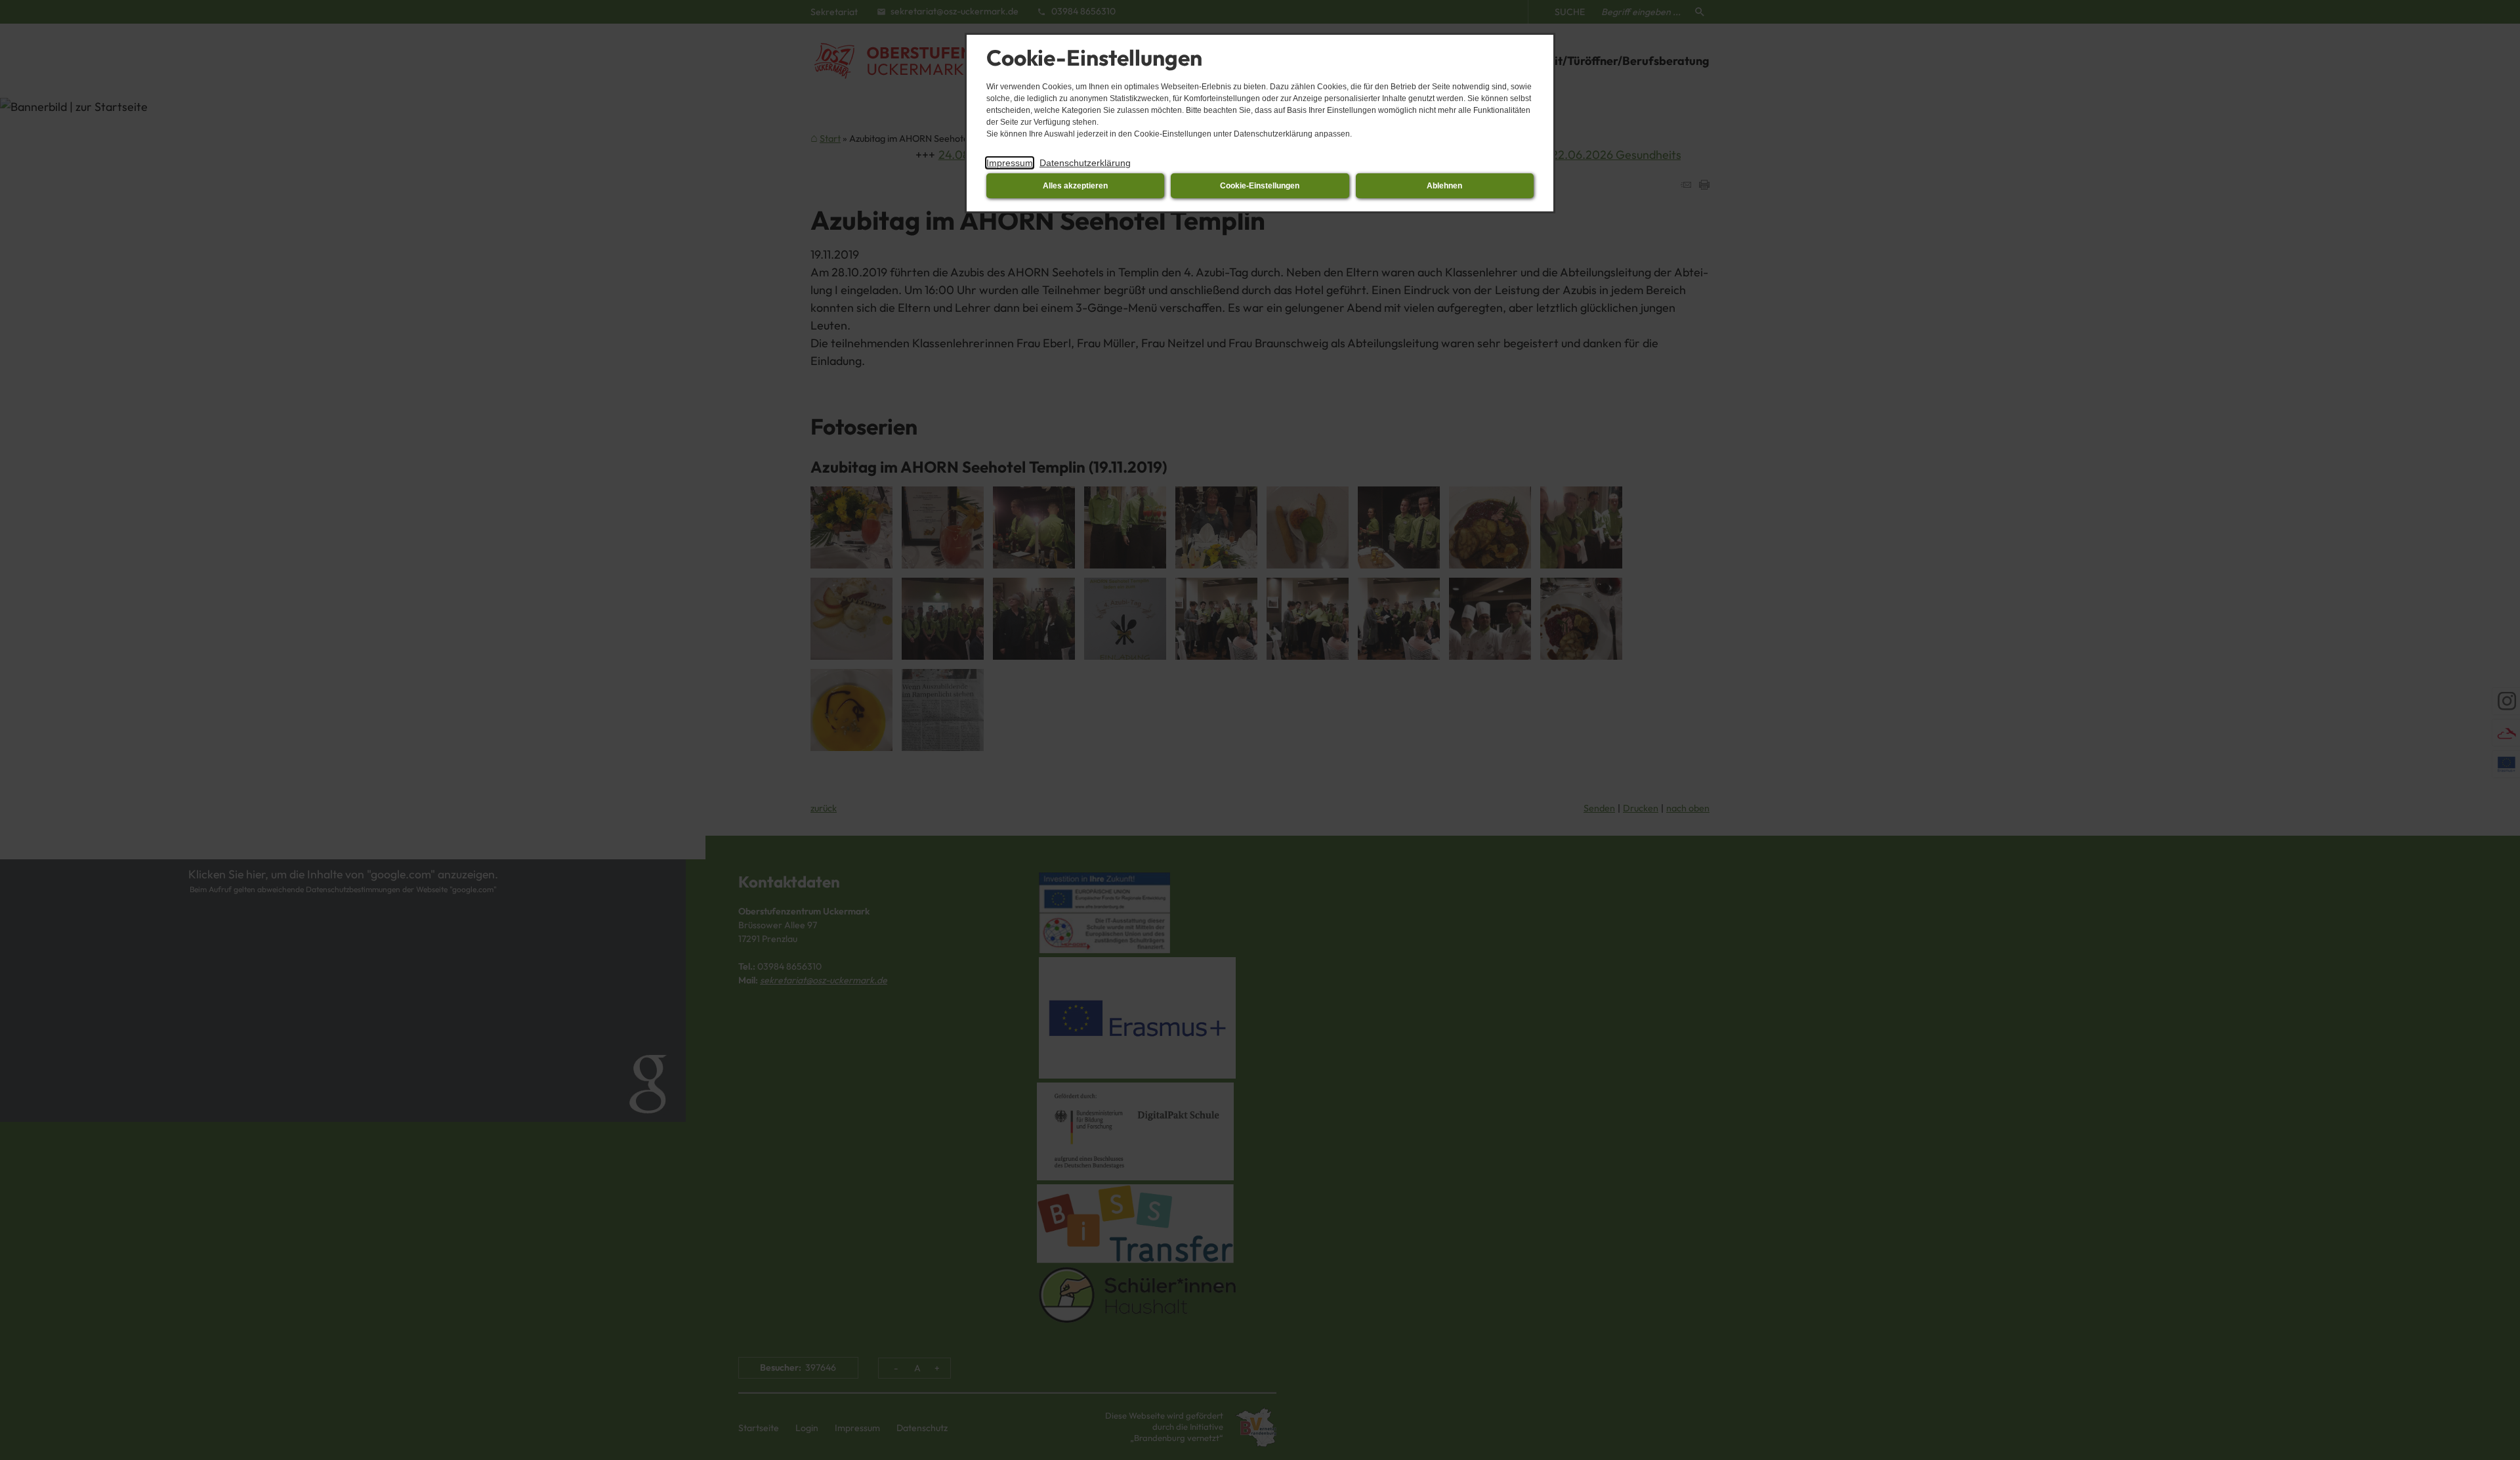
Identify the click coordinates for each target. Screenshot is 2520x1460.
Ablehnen (1444, 186)
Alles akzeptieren (1075, 186)
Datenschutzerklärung (1085, 163)
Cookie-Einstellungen (1260, 186)
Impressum (1010, 163)
